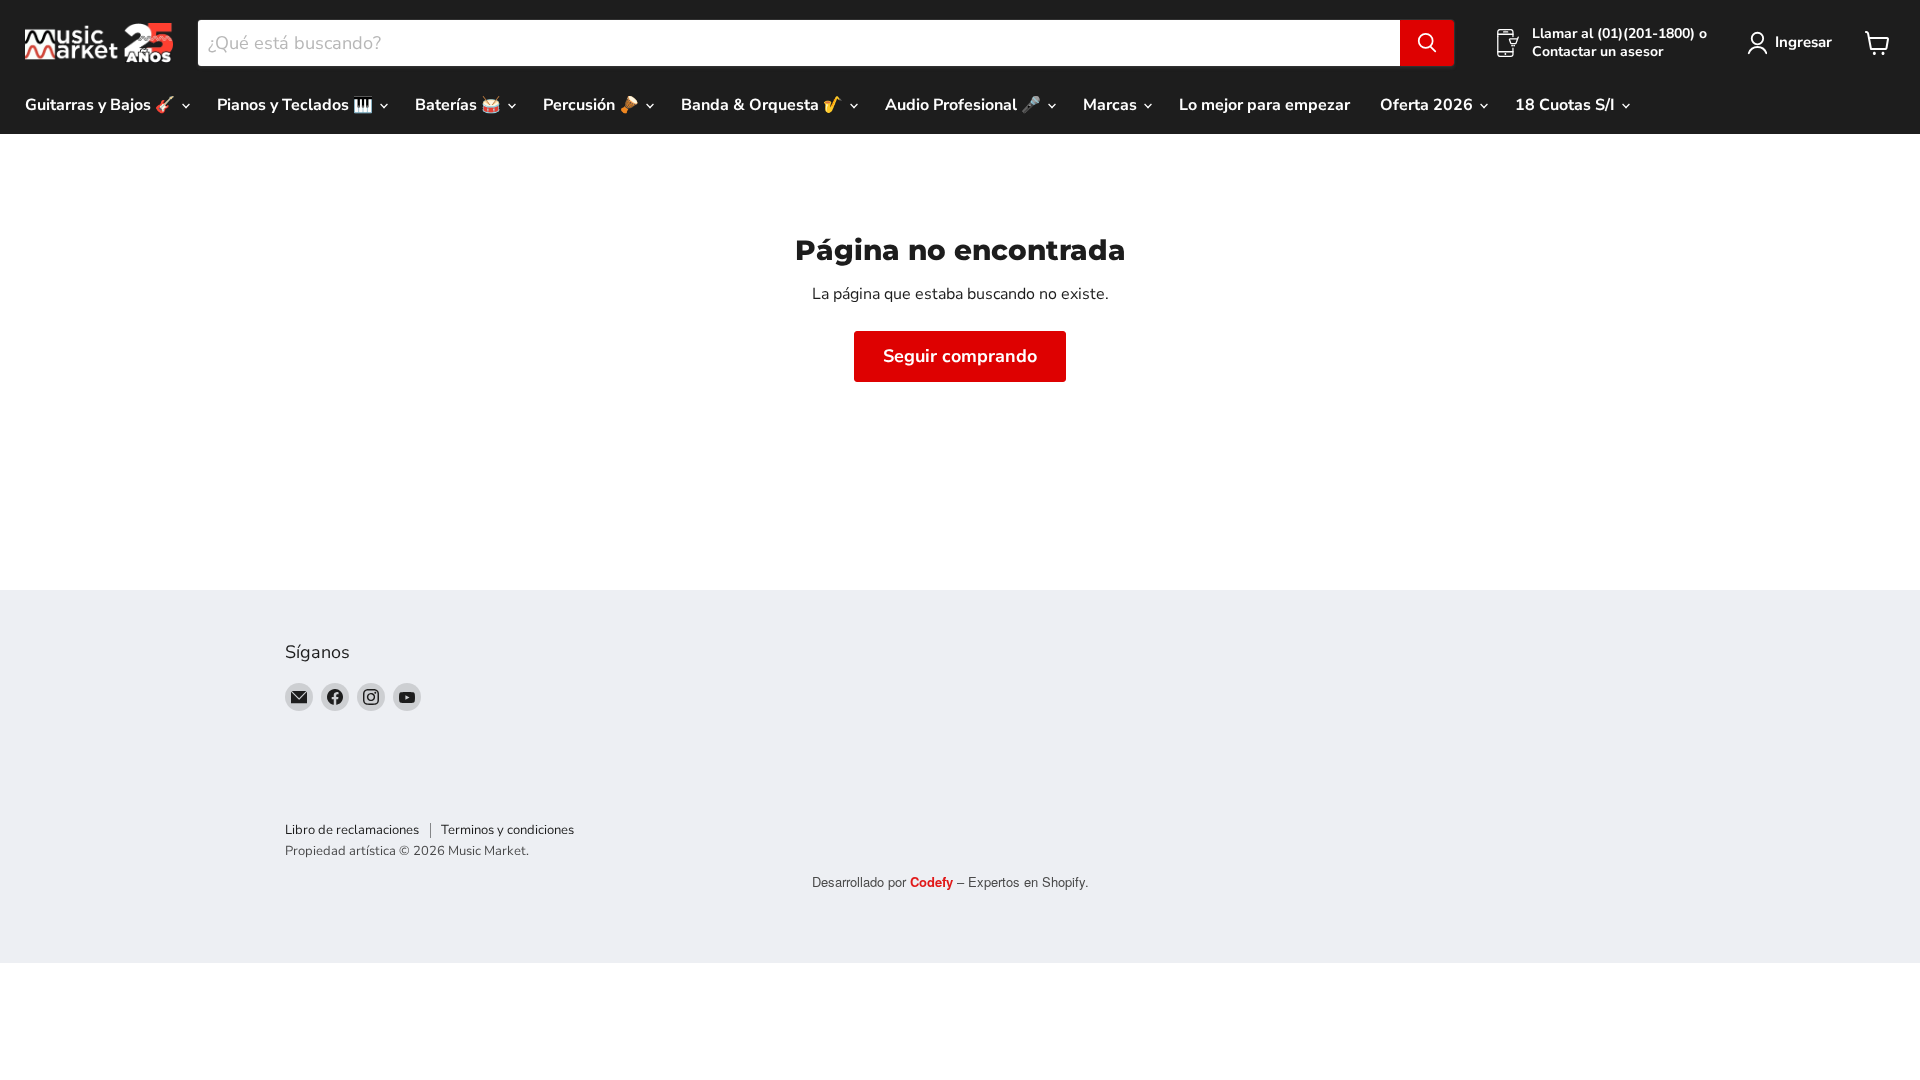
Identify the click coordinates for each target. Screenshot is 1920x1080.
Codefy (933, 881)
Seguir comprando (960, 356)
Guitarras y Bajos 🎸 (102, 105)
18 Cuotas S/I (1567, 105)
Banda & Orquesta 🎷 (764, 105)
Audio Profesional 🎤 (965, 105)
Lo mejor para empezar (1264, 105)
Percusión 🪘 (593, 105)
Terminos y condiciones (507, 830)
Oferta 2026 (1428, 105)
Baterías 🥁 (460, 105)
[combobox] (799, 43)
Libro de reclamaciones (352, 830)
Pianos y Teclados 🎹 (297, 105)
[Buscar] (1427, 43)
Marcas (1112, 105)
